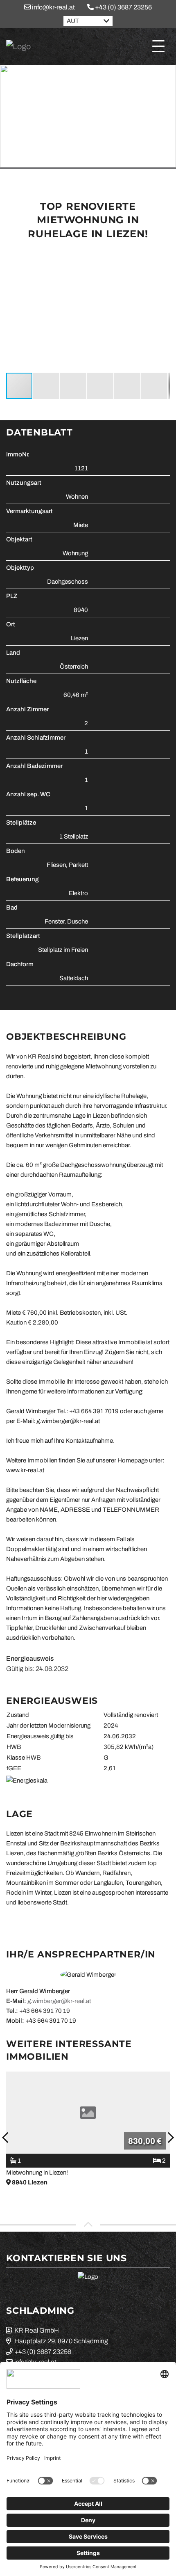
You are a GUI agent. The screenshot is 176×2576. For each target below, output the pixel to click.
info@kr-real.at (53, 7)
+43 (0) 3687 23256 (123, 7)
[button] (162, 256)
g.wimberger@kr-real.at (59, 2001)
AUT (73, 21)
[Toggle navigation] (158, 46)
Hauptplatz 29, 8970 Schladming (61, 2341)
